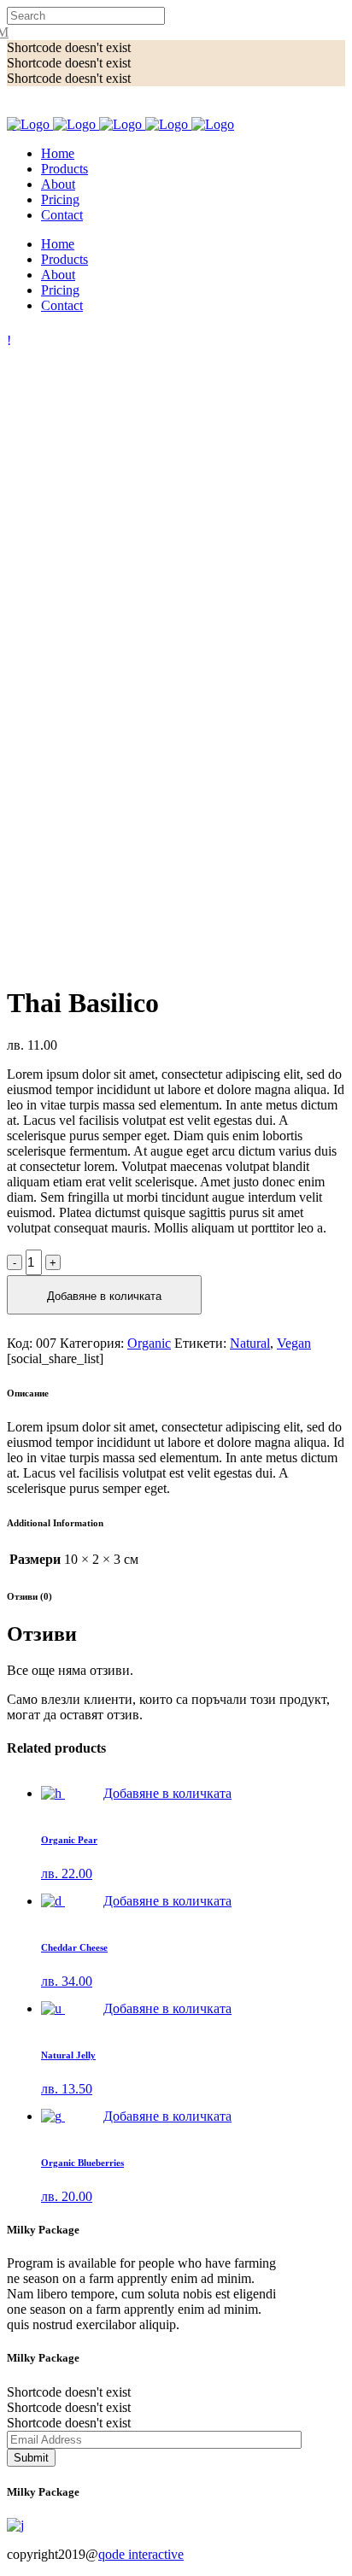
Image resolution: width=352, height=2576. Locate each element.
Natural (250, 1343)
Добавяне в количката (104, 1296)
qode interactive (141, 2554)
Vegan (294, 1343)
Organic (149, 1343)
